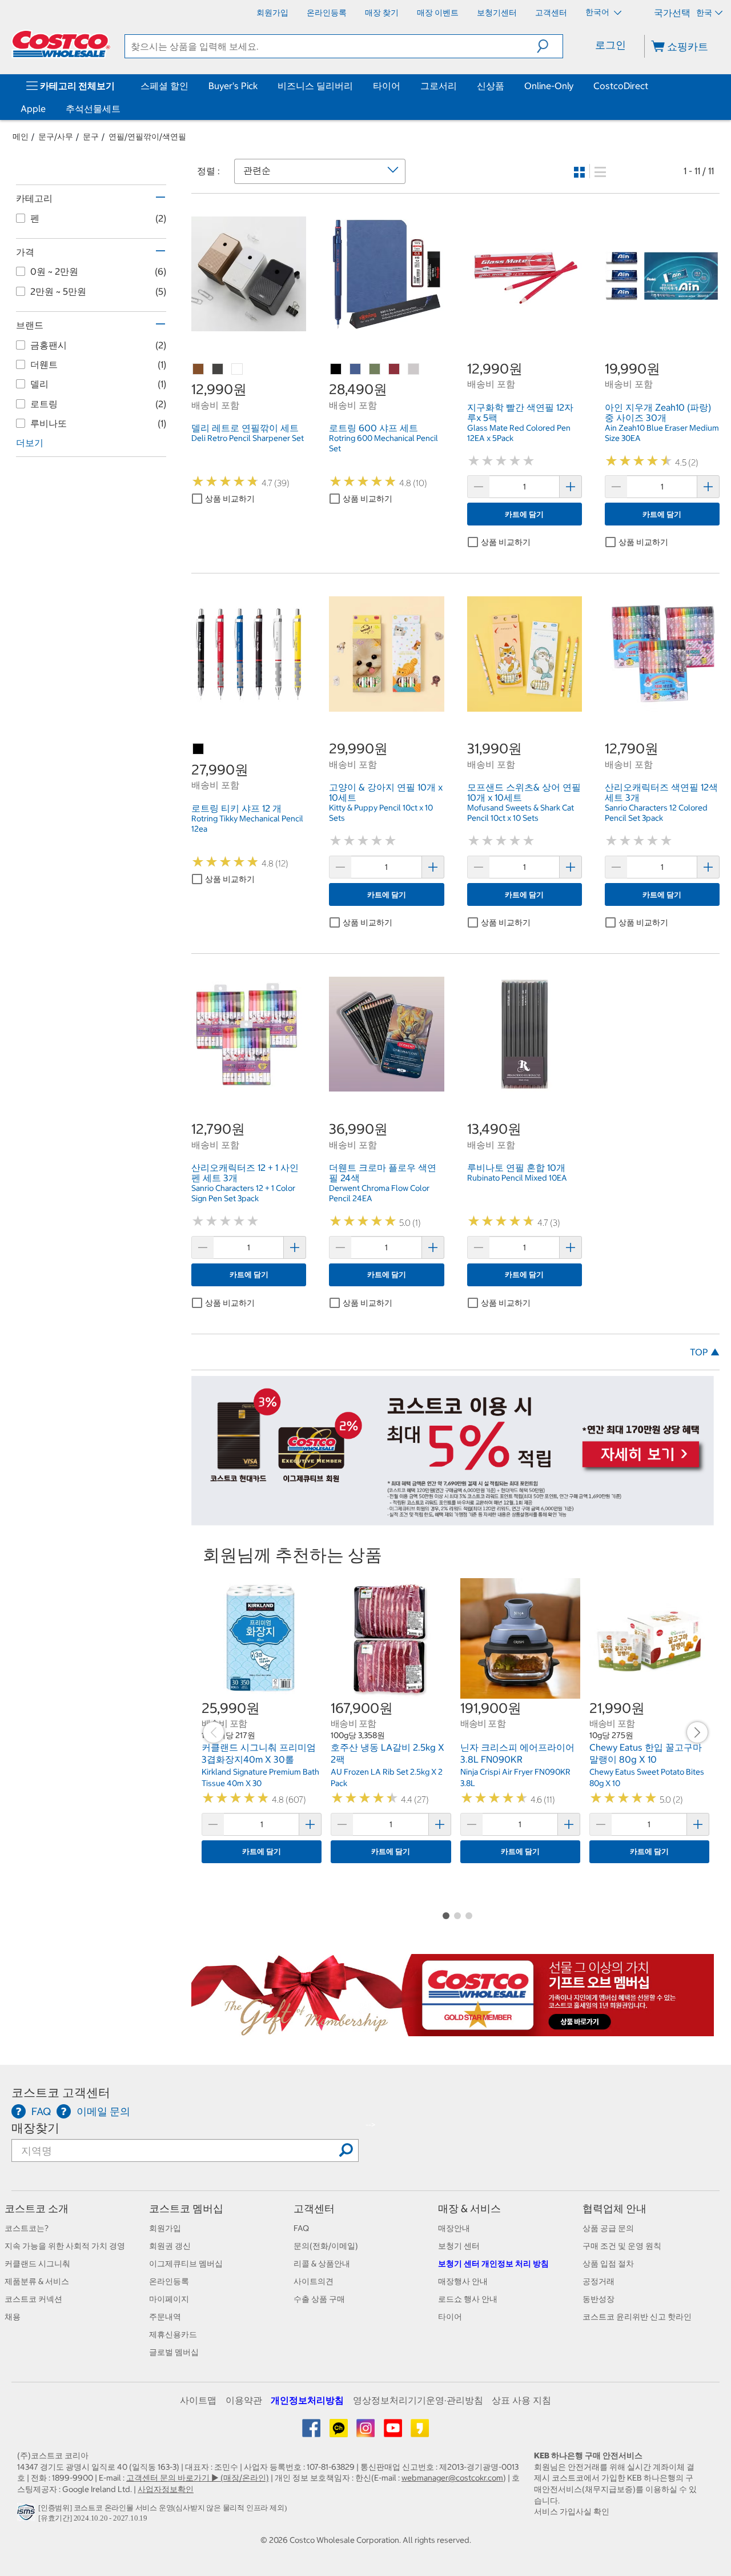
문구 (91, 137)
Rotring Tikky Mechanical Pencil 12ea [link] (247, 824)
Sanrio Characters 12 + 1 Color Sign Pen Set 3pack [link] (243, 1193)
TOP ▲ (705, 1352)
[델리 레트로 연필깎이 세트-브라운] (199, 370)
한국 (704, 13)
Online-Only (549, 86)
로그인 (610, 45)
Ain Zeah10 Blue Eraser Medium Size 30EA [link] (662, 433)
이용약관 (244, 2400)
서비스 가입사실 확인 (572, 2511)
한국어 (598, 12)
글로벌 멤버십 (174, 2352)
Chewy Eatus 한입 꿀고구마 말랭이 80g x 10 (646, 1754)
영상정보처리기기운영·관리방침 (418, 2400)
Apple (33, 109)
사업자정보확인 (166, 2489)
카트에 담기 (524, 514)
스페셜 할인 (164, 86)
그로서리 (439, 86)
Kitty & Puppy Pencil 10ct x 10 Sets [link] (381, 813)
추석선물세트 (93, 109)
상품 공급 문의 (608, 2228)
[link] (249, 325)
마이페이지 (169, 2299)
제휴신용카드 (173, 2334)
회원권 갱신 (170, 2246)
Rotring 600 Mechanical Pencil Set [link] (383, 443)
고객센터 (314, 2208)
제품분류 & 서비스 (37, 2281)
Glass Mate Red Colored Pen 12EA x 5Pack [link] (519, 433)
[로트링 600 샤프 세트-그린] (375, 370)
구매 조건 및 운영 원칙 (622, 2246)
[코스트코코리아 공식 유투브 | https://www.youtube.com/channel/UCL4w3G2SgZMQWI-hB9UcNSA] (394, 2432)
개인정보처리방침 (307, 2400)
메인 (21, 137)
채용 (13, 2317)
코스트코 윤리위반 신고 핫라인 (637, 2317)
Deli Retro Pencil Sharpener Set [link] (248, 438)
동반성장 (599, 2299)
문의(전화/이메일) (326, 2246)
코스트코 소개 (37, 2208)
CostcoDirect (621, 86)
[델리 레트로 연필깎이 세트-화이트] (238, 370)
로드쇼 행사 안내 (468, 2299)
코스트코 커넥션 (33, 2299)
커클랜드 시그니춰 (37, 2264)
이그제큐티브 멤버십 (186, 2264)
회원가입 (165, 2228)
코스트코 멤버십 (186, 2208)
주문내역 (165, 2317)
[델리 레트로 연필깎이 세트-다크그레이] (218, 370)
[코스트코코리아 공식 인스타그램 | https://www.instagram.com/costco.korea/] (366, 2432)
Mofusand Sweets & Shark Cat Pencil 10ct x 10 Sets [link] (521, 813)
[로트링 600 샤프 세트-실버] (414, 370)
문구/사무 (56, 137)
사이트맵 (198, 2400)
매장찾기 (35, 2128)
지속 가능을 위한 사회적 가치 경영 (65, 2246)
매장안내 (454, 2228)
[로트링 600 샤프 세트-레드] (395, 370)
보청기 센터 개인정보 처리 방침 (493, 2264)
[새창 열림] (28, 2515)
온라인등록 (169, 2281)
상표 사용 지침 (521, 2400)
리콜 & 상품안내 (322, 2264)
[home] (61, 44)
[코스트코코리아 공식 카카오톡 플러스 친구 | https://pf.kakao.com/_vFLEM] (340, 2432)
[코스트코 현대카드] (453, 1520)
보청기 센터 (459, 2246)
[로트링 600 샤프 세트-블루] (356, 370)
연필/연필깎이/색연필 (147, 137)
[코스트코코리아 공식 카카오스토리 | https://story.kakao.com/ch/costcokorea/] (420, 2432)
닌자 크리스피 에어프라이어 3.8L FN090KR (517, 1754)
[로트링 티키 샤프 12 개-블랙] (199, 749)
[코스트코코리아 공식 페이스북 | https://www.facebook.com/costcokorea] (312, 2432)
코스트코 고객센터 (61, 2093)
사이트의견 (314, 2281)
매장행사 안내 (463, 2281)
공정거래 (599, 2281)
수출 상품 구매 (319, 2299)
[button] (550, 46)
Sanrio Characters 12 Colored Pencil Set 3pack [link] (656, 813)
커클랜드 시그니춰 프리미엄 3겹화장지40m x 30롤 (259, 1754)
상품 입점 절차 (608, 2264)
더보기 (30, 443)
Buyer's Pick (233, 86)
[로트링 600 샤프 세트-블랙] (336, 370)
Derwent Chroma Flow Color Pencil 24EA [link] (379, 1193)
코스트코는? (27, 2228)
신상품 (491, 86)
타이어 (387, 86)
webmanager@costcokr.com (452, 2478)
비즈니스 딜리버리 (315, 86)
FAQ (301, 2228)
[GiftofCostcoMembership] (453, 2031)
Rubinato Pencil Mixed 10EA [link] (517, 1178)
